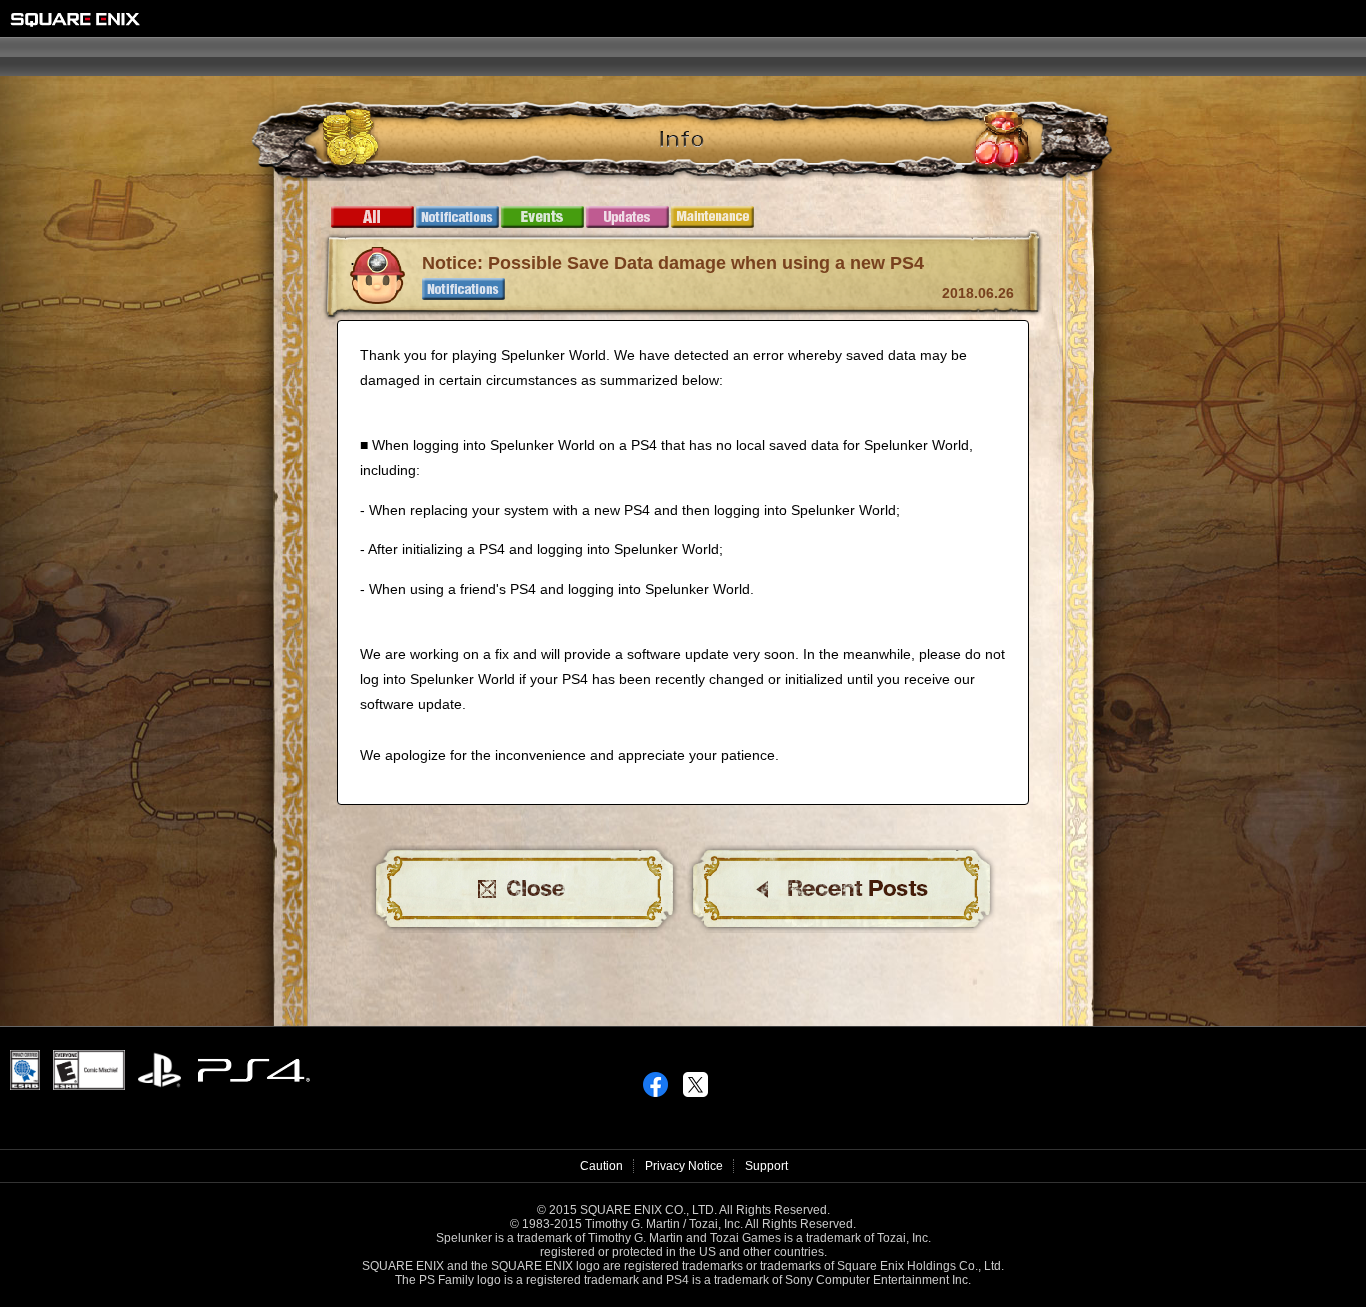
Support (766, 1166)
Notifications (457, 217)
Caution (601, 1166)
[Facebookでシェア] (655, 1079)
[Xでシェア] (695, 1079)
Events (542, 217)
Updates (627, 217)
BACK (842, 889)
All (372, 217)
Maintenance (712, 217)
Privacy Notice (684, 1166)
